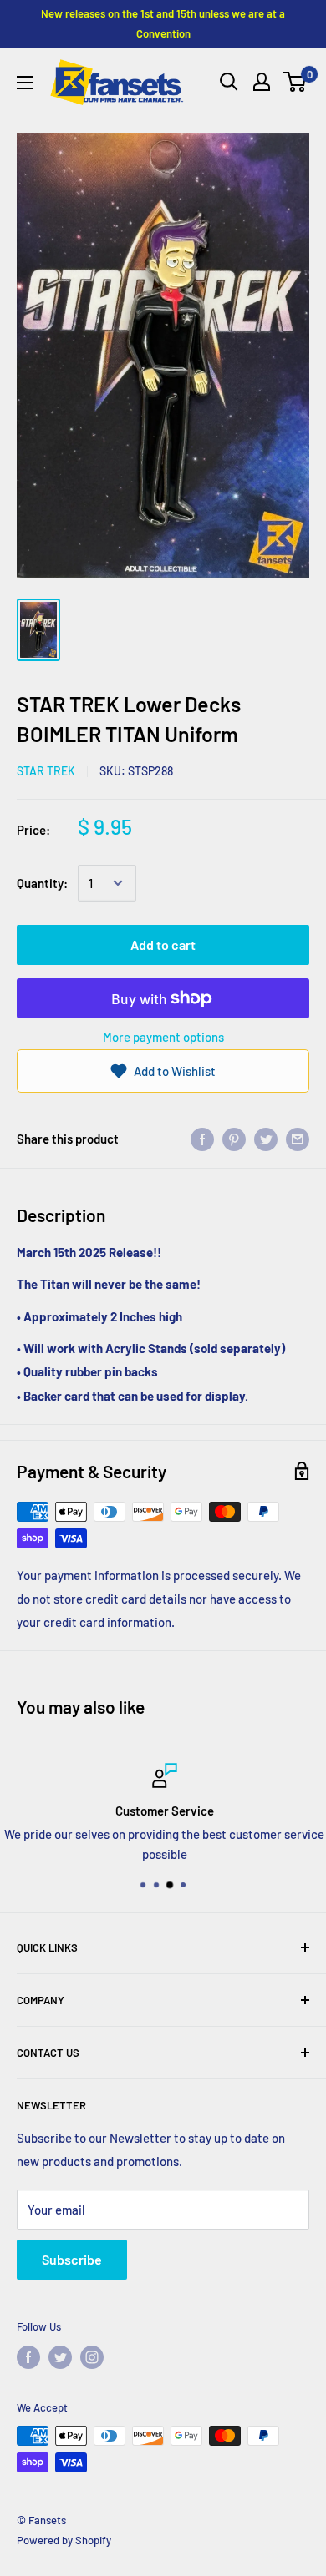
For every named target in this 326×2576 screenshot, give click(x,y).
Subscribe (72, 2259)
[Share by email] (298, 1139)
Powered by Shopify (64, 2540)
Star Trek (46, 771)
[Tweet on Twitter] (266, 1139)
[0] (295, 82)
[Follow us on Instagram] (92, 2357)
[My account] (262, 82)
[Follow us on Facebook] (28, 2357)
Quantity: (42, 883)
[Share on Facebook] (202, 1139)
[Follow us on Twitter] (60, 2357)
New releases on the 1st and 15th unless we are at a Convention (163, 23)
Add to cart (163, 945)
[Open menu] (25, 83)
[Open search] (229, 82)
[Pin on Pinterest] (234, 1139)
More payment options (163, 1037)
